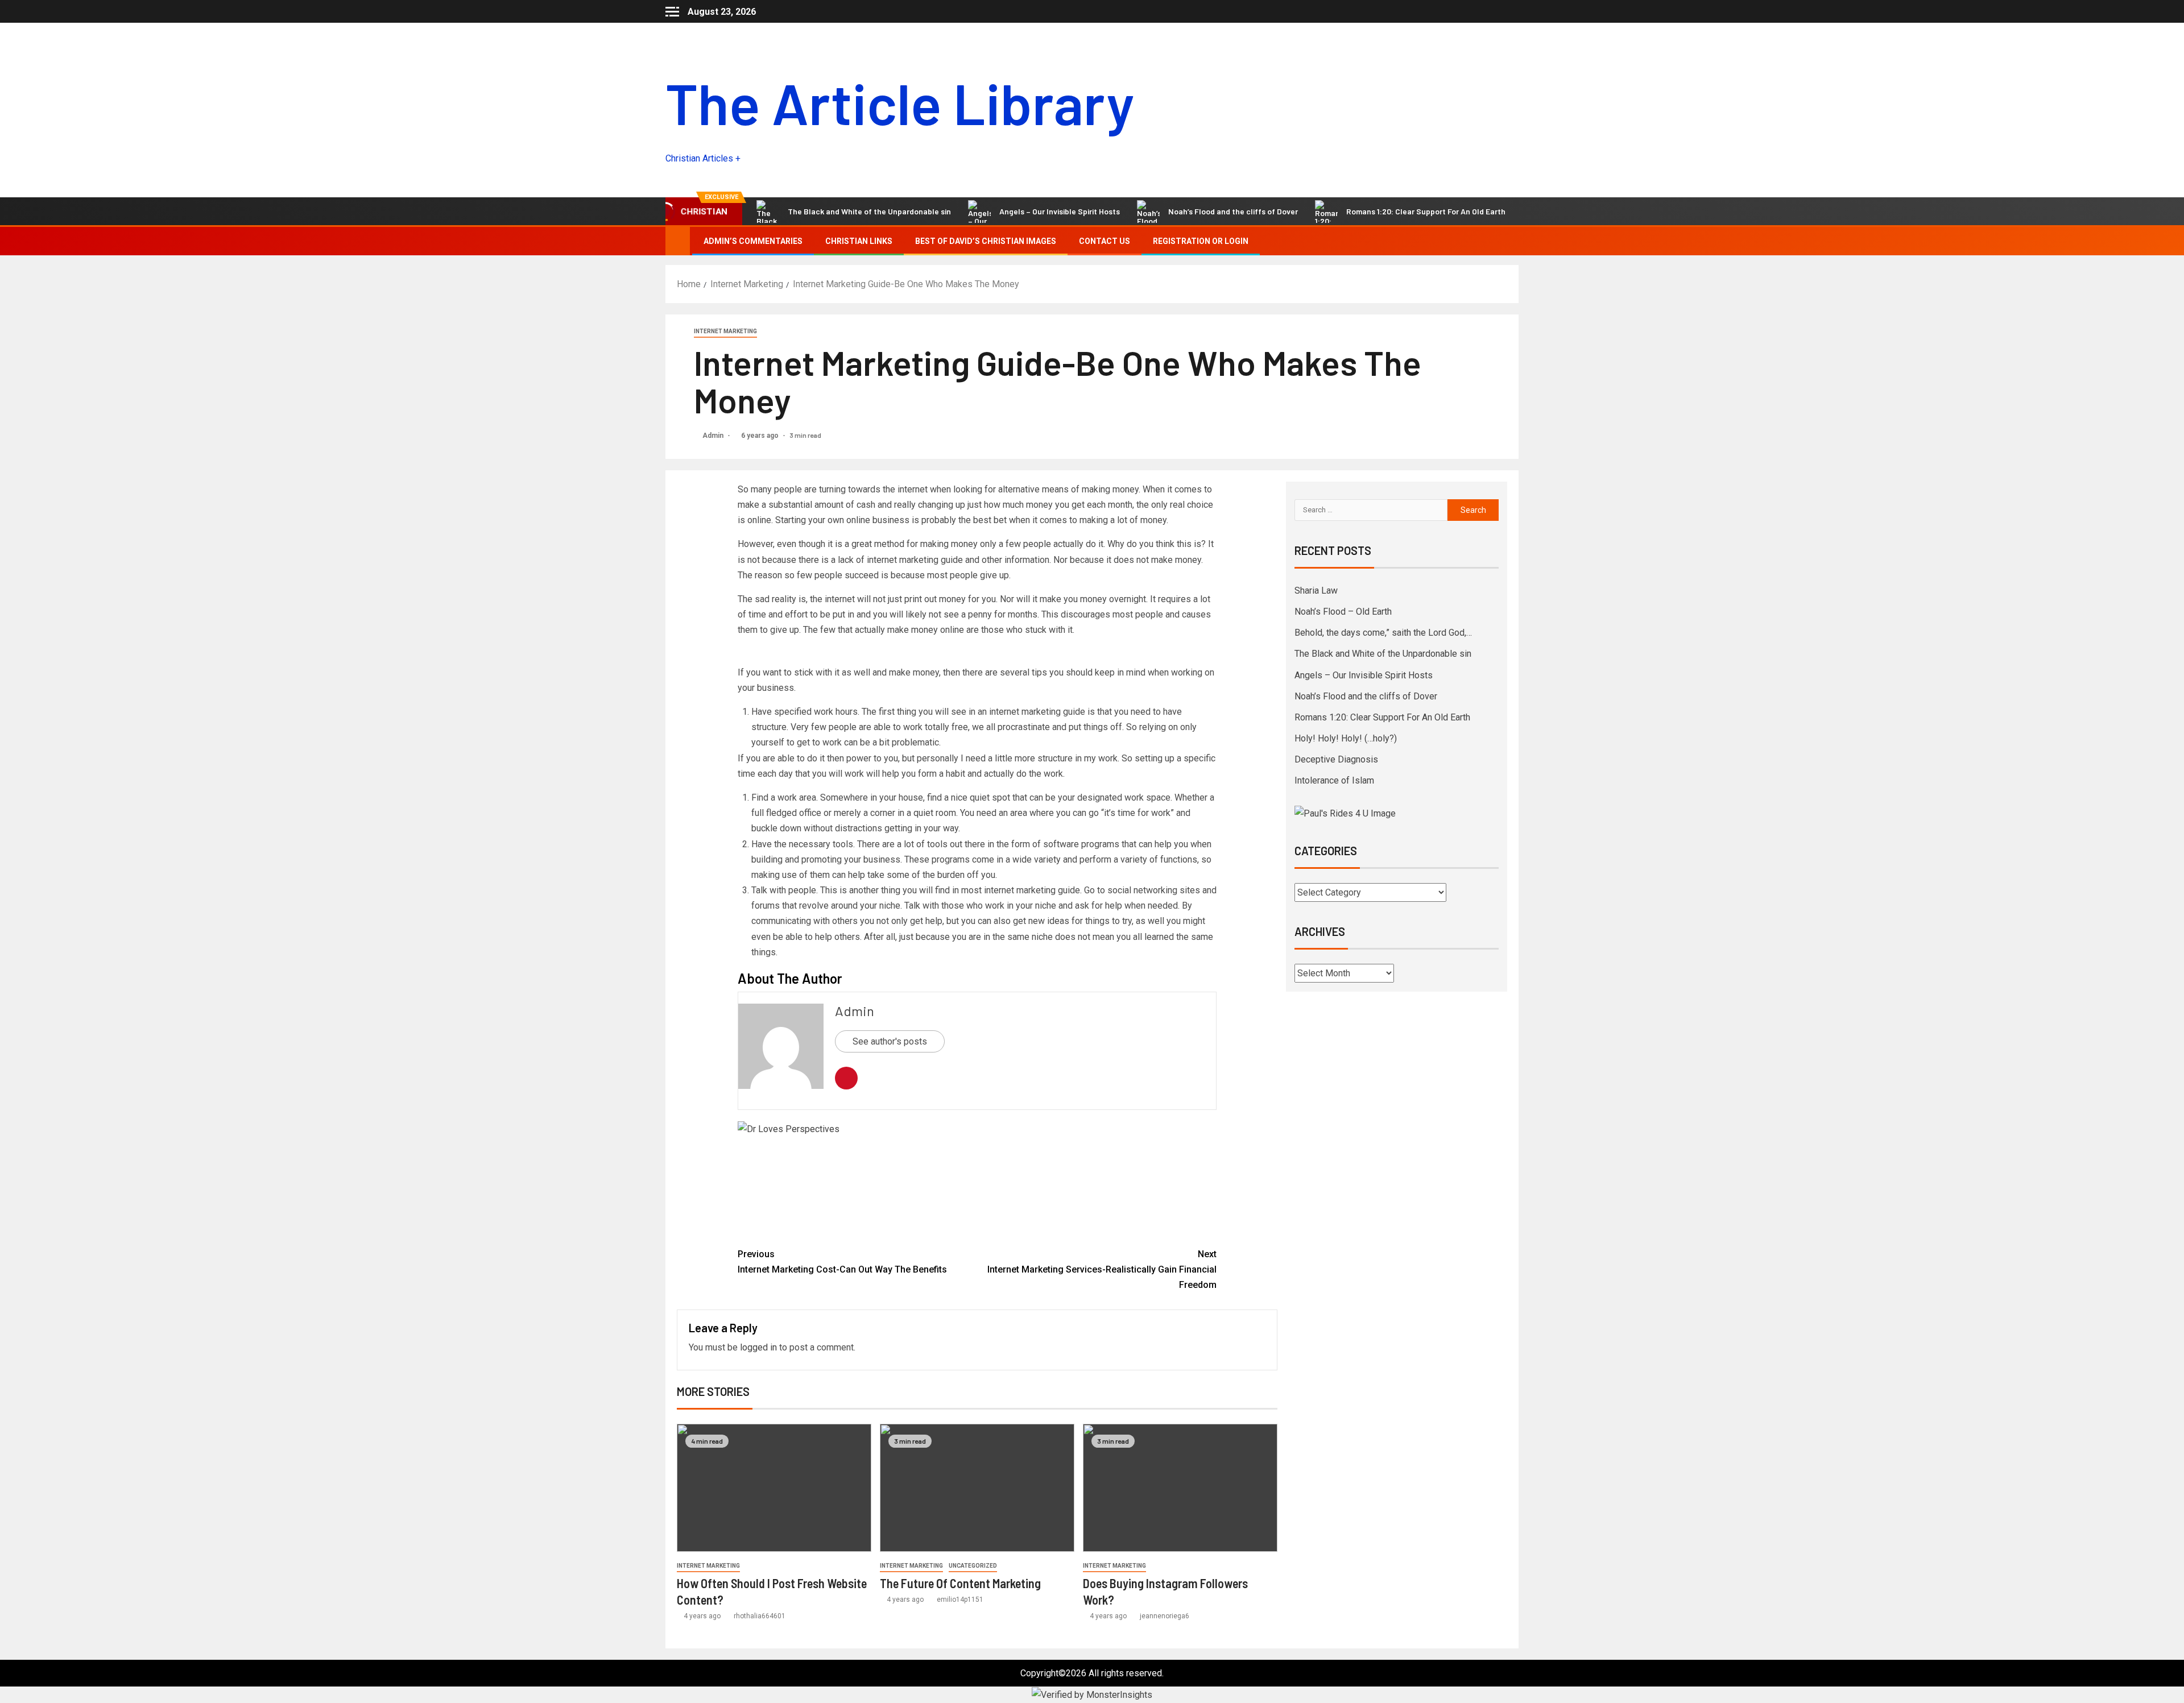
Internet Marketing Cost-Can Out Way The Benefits (842, 1262)
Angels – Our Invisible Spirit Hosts (948, 211)
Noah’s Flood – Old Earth (1343, 612)
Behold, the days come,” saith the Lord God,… (1383, 633)
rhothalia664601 (760, 1616)
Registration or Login (1201, 241)
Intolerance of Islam (1334, 780)
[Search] (1509, 241)
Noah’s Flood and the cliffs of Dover (1122, 211)
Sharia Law (1316, 591)
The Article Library (900, 102)
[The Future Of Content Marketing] (977, 1488)
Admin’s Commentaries (753, 241)
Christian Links (859, 241)
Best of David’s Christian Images (986, 241)
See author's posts (890, 1041)
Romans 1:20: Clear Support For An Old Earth (1314, 211)
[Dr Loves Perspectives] (977, 1179)
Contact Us (1105, 241)
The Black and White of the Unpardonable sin (1383, 654)
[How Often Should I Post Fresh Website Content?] (774, 1488)
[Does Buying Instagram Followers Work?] (1180, 1488)
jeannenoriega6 (1165, 1616)
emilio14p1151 (960, 1600)
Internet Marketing (725, 331)
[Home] (678, 241)
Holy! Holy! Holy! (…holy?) (1489, 211)
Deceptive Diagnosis (1336, 759)
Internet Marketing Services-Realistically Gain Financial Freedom (1102, 1269)
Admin (714, 436)
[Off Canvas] (672, 12)
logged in (758, 1347)
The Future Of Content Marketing (960, 1583)
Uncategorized (973, 1566)
